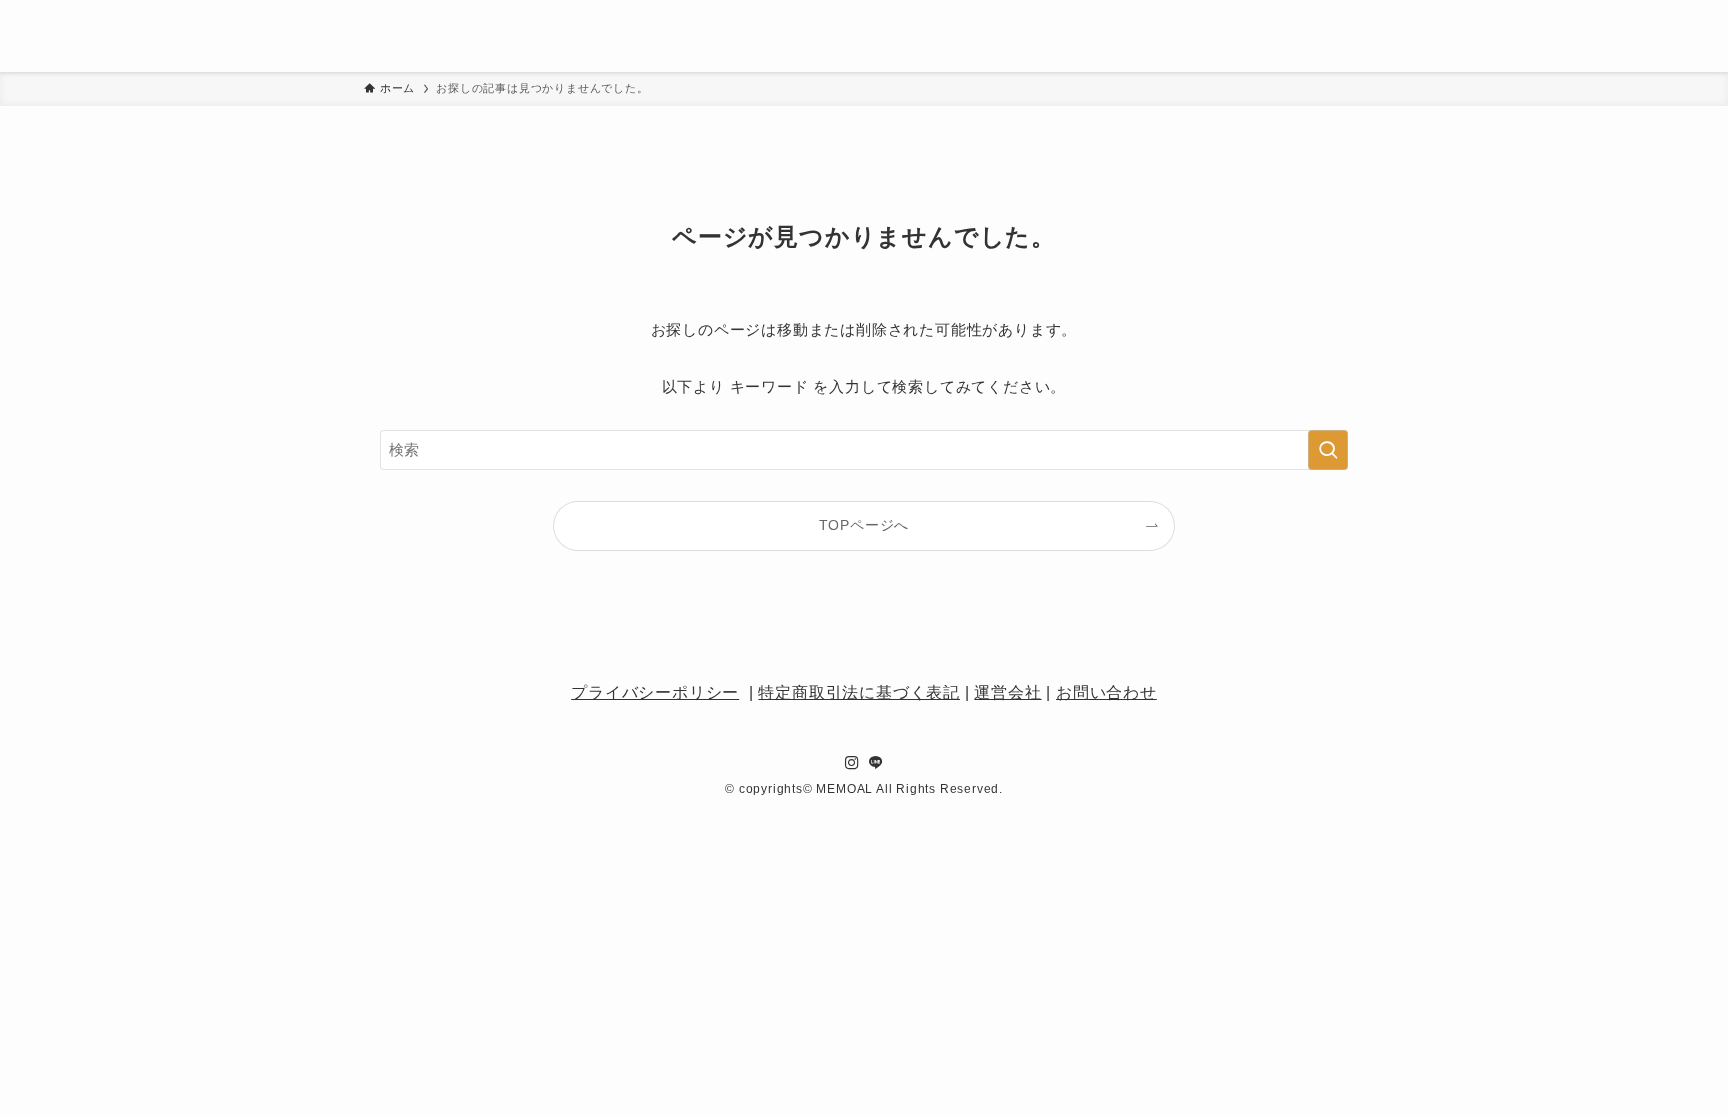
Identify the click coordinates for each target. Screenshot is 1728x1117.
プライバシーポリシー (655, 692)
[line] (1581, 53)
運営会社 (1007, 692)
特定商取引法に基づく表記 (859, 692)
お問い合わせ (1106, 692)
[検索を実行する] (1328, 450)
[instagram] (1581, 19)
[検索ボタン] (1530, 36)
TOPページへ (864, 525)
